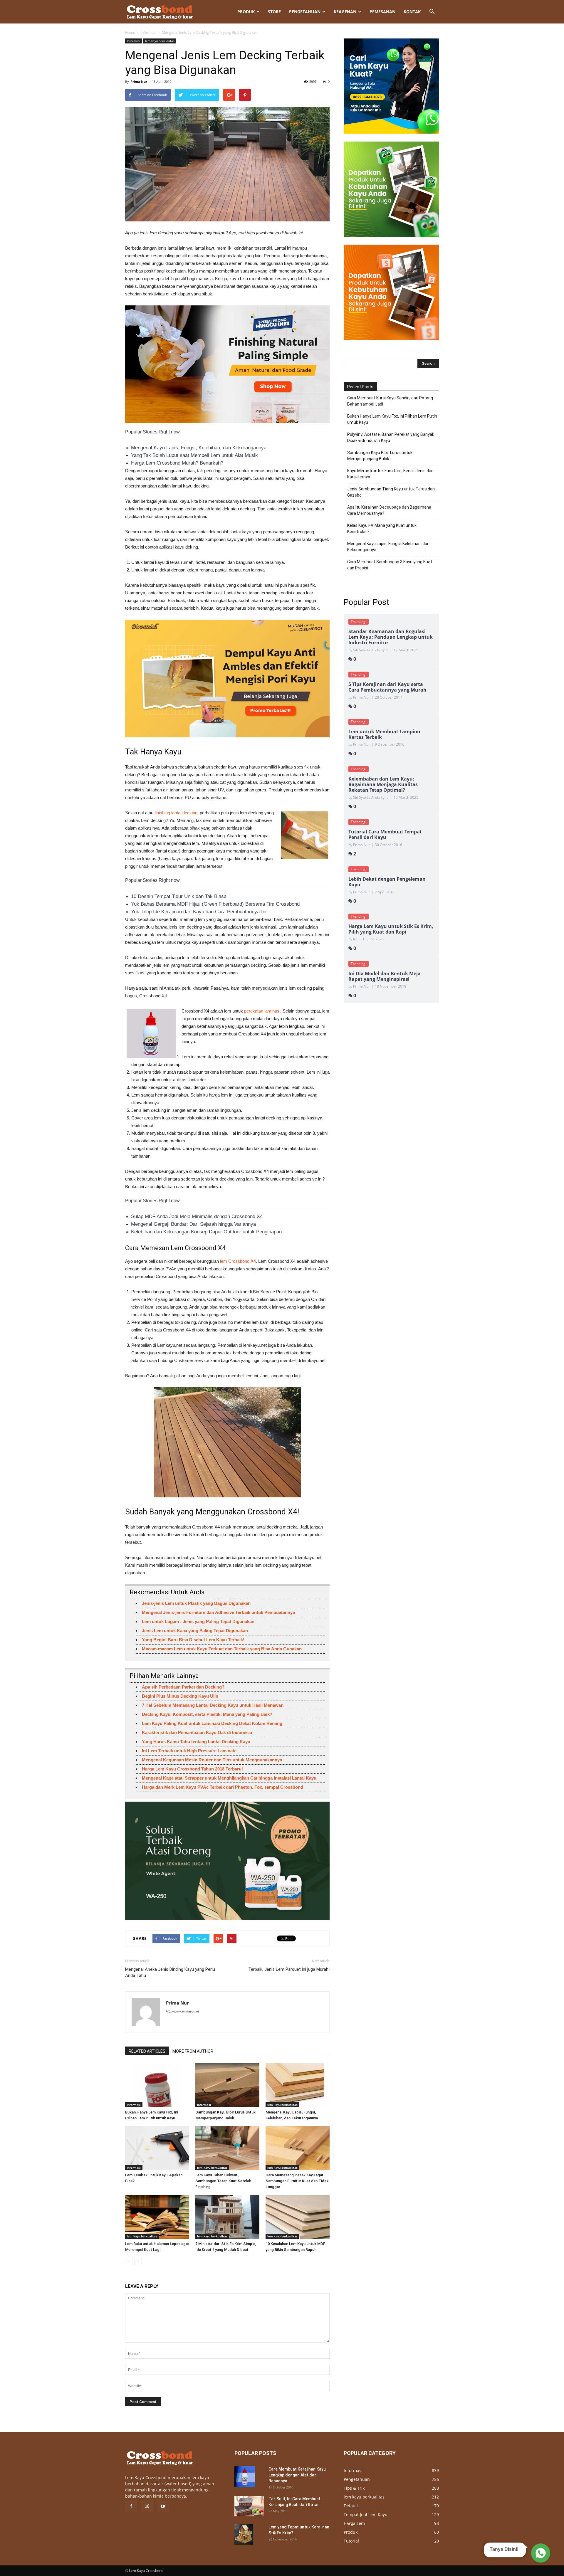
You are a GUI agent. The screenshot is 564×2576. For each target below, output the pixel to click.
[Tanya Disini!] (540, 2553)
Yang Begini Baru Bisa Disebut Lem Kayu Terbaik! (193, 1640)
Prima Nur (139, 81)
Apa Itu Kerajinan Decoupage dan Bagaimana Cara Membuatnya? (389, 510)
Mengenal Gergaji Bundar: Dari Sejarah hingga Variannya (193, 1224)
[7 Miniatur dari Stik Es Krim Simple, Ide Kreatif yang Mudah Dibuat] (227, 2217)
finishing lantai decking (176, 813)
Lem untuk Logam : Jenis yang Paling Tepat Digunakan (198, 1621)
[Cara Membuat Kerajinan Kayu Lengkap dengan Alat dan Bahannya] (245, 2476)
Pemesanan (382, 12)
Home (130, 32)
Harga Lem (354, 2523)
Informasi (148, 32)
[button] (432, 12)
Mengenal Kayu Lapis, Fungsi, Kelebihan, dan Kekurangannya (199, 448)
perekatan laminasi (262, 1011)
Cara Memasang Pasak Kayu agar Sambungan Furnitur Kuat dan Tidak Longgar (297, 2181)
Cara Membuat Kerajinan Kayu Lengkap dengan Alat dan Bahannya (297, 2475)
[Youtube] (163, 2506)
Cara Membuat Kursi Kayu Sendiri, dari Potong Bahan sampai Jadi (390, 401)
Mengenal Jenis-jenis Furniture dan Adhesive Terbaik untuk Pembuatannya (218, 1612)
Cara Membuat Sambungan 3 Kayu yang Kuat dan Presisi (390, 565)
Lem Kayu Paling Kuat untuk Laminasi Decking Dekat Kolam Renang (212, 1723)
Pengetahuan (305, 12)
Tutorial (351, 2541)
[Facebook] (131, 2506)
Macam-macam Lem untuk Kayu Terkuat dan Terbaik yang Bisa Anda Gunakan (222, 1649)
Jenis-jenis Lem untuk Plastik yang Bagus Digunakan (196, 1603)
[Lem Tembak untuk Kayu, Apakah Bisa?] (157, 2148)
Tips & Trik (354, 2488)
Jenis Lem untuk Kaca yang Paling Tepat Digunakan (195, 1631)
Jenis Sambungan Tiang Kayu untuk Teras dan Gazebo (391, 492)
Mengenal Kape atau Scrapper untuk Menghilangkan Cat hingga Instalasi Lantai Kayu (229, 1778)
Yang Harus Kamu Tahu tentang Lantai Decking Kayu (196, 1742)
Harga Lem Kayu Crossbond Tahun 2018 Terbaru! (192, 1769)
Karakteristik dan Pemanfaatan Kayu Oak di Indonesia (197, 1732)
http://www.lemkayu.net (182, 2011)
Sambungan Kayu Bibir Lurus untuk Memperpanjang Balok (380, 456)
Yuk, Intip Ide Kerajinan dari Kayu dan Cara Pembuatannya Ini (199, 912)
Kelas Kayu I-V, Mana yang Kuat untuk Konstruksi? (382, 528)
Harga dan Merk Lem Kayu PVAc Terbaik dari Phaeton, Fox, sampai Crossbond (223, 1787)
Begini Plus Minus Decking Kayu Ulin (180, 1696)
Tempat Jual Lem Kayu (366, 2514)
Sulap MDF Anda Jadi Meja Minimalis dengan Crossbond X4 (197, 1216)
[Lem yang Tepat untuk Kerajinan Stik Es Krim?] (244, 2534)
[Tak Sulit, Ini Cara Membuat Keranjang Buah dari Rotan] (249, 2506)
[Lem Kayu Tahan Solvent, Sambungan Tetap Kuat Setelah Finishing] (227, 2148)
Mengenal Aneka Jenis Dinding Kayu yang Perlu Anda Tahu (170, 1972)
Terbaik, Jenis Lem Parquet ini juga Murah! (289, 1969)
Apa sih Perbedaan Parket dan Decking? (183, 1687)
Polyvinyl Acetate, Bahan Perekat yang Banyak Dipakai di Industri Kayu (391, 437)
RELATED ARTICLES (147, 2051)
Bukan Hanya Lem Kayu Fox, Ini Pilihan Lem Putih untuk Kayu (392, 419)
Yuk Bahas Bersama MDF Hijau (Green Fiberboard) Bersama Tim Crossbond (215, 904)
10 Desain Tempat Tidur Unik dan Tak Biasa (179, 896)
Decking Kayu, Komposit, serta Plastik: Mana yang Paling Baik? (207, 1714)
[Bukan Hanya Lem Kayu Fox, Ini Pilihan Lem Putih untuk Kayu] (157, 2085)
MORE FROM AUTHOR (193, 2051)
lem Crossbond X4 (237, 1261)
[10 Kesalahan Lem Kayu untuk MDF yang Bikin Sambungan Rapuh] (298, 2217)
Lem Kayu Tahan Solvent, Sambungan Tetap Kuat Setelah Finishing (223, 2181)
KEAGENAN (345, 12)
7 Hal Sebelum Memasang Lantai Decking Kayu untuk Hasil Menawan (213, 1705)
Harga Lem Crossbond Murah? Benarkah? (177, 463)
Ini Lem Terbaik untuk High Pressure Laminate (189, 1751)
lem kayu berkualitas (160, 41)
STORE (274, 12)
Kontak (412, 12)
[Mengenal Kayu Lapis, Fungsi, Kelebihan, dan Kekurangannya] (298, 2085)
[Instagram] (147, 2506)
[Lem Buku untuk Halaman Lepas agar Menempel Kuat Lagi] (157, 2217)
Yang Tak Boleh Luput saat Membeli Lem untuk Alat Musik (194, 455)
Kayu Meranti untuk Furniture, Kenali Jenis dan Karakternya (390, 474)
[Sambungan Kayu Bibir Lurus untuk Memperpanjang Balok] (227, 2085)
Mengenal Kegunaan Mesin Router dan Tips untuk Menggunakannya (212, 1760)
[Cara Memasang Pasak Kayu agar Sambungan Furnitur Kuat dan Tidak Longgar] (298, 2148)
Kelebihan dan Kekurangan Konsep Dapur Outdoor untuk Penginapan (206, 1232)
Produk (246, 12)
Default (351, 2506)
